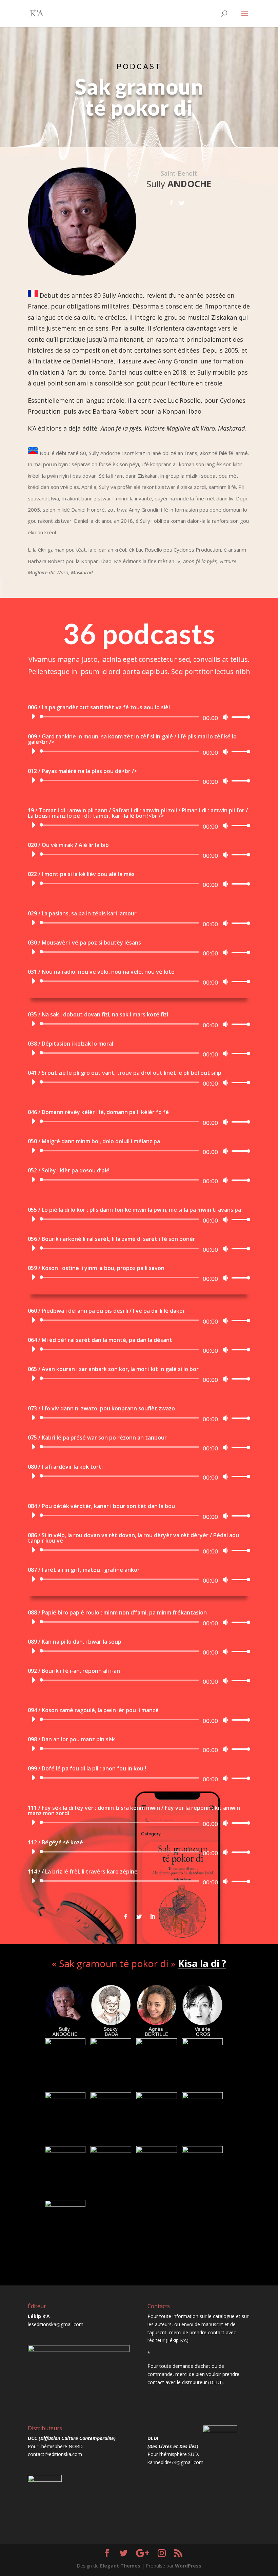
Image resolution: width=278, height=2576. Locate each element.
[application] (138, 717)
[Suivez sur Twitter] (139, 1917)
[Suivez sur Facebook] (125, 1917)
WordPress (188, 2566)
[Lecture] (33, 716)
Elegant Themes (120, 2566)
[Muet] (225, 717)
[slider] (239, 717)
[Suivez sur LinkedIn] (153, 1917)
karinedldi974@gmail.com (175, 2462)
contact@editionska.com (55, 2454)
